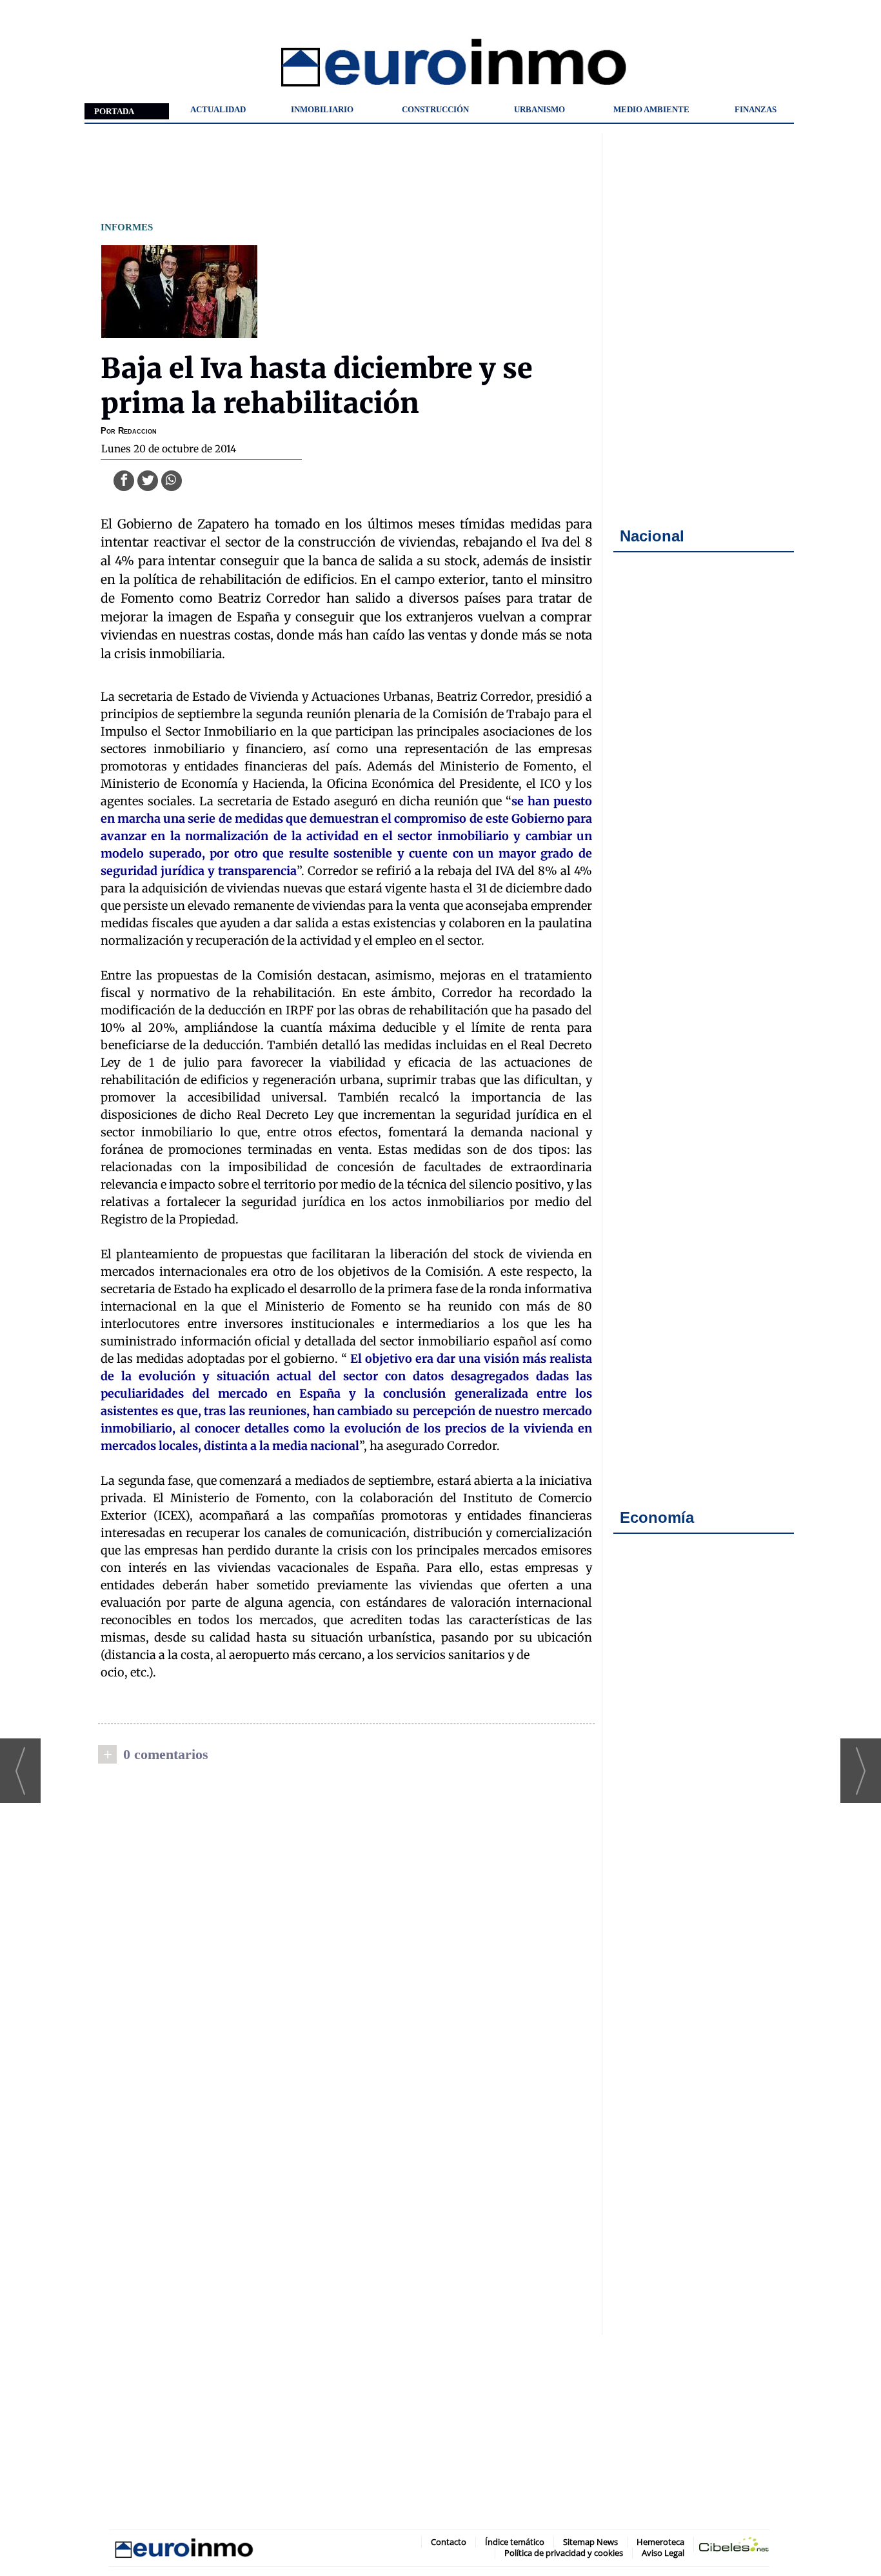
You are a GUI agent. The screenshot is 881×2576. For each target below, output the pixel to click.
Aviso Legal (663, 2553)
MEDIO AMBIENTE (651, 109)
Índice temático (515, 2542)
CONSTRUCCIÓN (435, 109)
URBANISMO (539, 109)
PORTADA (114, 111)
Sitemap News (590, 2542)
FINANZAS (756, 109)
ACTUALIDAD (218, 109)
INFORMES (127, 227)
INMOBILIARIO (322, 109)
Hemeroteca (660, 2542)
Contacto (449, 2542)
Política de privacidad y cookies (564, 2553)
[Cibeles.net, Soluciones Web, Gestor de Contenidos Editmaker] (734, 2547)
